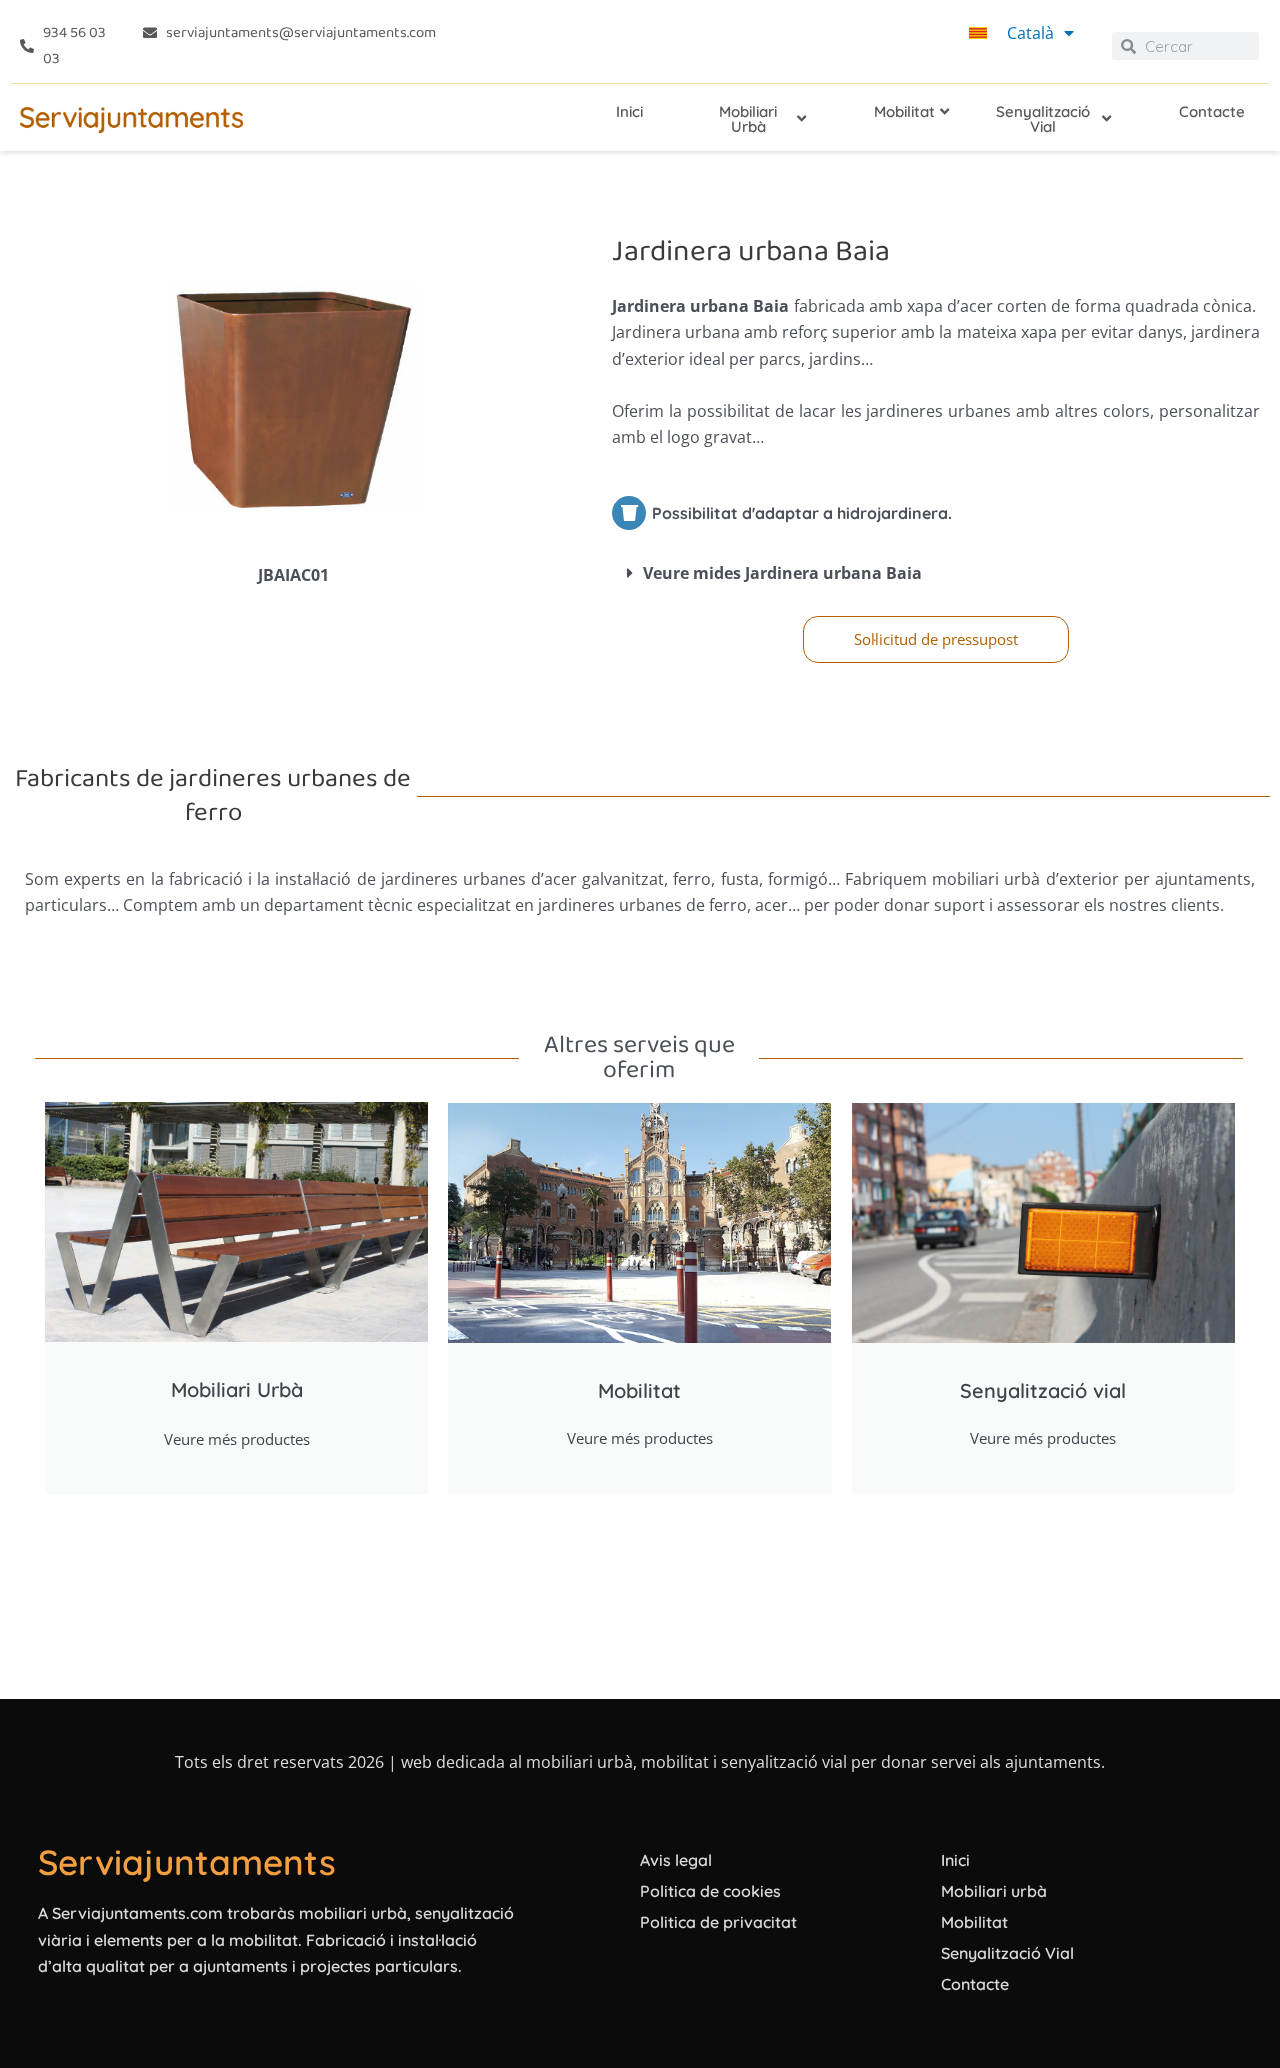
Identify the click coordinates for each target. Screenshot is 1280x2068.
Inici (955, 1860)
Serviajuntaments (187, 1862)
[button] (936, 573)
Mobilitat (974, 1922)
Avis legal (676, 1860)
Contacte (975, 1984)
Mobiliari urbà (994, 1891)
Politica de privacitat (718, 1922)
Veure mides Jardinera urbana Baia (782, 573)
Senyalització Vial (1007, 1953)
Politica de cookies (710, 1891)
